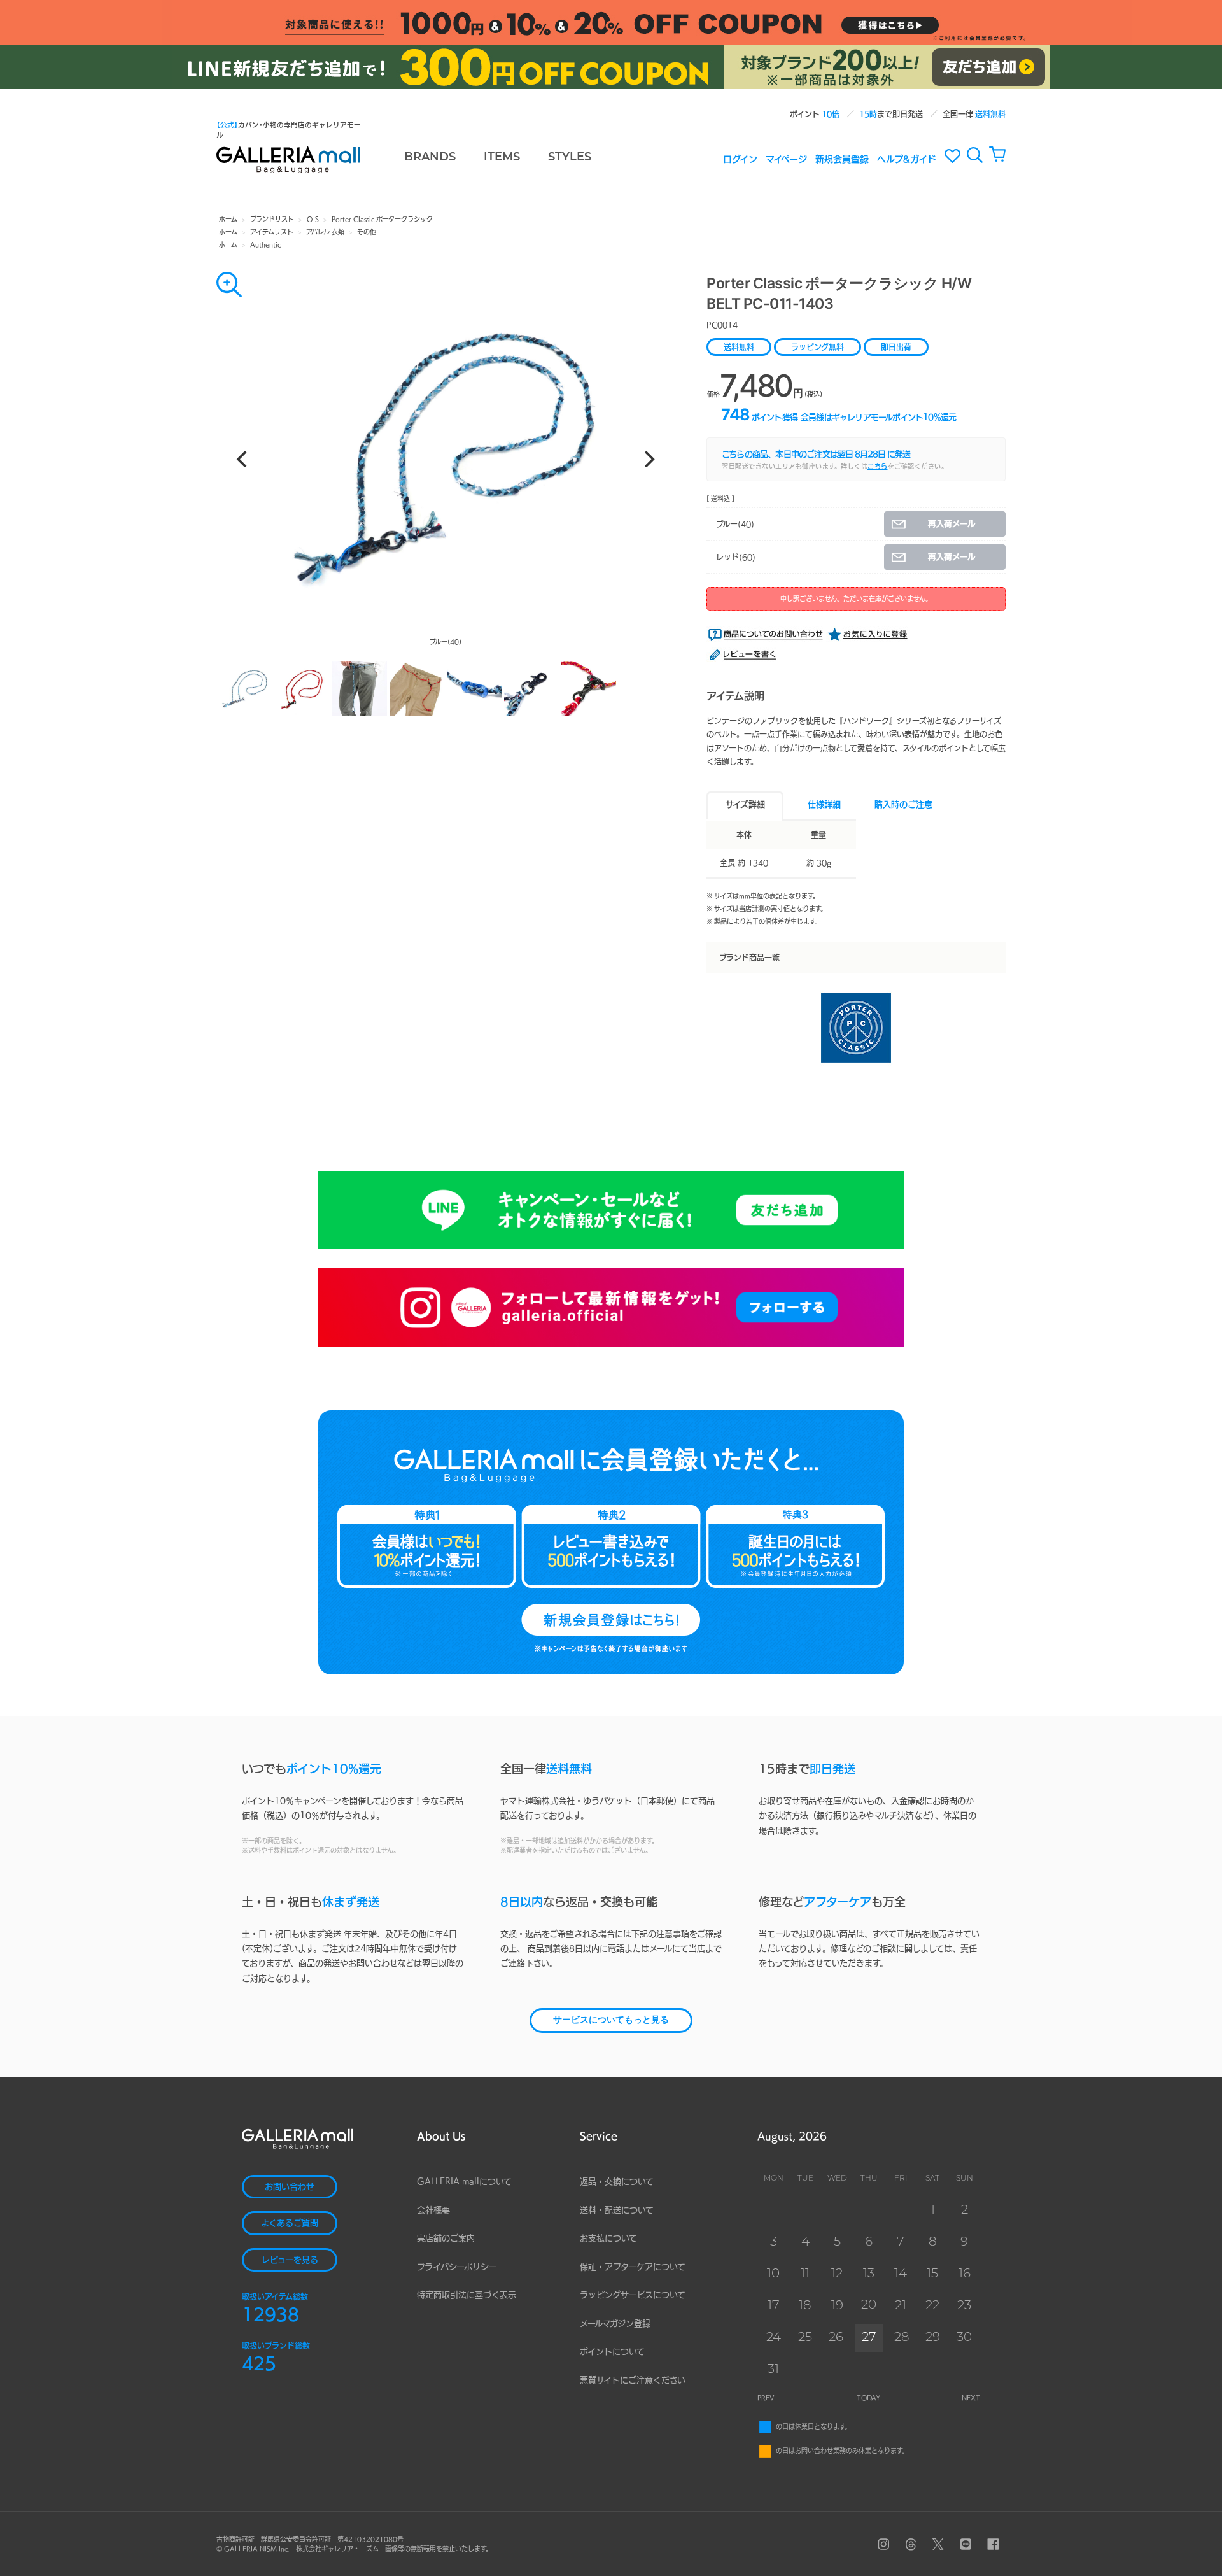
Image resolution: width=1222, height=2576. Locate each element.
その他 (367, 232)
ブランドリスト (272, 219)
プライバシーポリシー (457, 2267)
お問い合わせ (290, 2187)
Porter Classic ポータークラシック (382, 219)
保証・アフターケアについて (633, 2267)
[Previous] (243, 459)
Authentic (265, 244)
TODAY (868, 2398)
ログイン (740, 159)
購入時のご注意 (903, 804)
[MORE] (229, 285)
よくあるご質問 (290, 2223)
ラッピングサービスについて (633, 2295)
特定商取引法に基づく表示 (467, 2295)
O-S (313, 219)
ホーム (228, 219)
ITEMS (502, 158)
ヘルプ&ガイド (907, 159)
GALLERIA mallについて (464, 2182)
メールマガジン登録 (615, 2324)
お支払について (608, 2238)
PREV (766, 2398)
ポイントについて (612, 2352)
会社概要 (433, 2210)
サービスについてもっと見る (611, 2020)
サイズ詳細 (745, 804)
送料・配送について (617, 2210)
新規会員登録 (842, 159)
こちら (878, 466)
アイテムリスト (272, 232)
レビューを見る (290, 2260)
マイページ (786, 159)
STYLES (570, 158)
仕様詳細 (824, 804)
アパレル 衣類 (325, 232)
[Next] (648, 459)
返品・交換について (617, 2182)
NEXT (971, 2398)
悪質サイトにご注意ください (633, 2380)
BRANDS (430, 158)
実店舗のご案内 (446, 2238)
